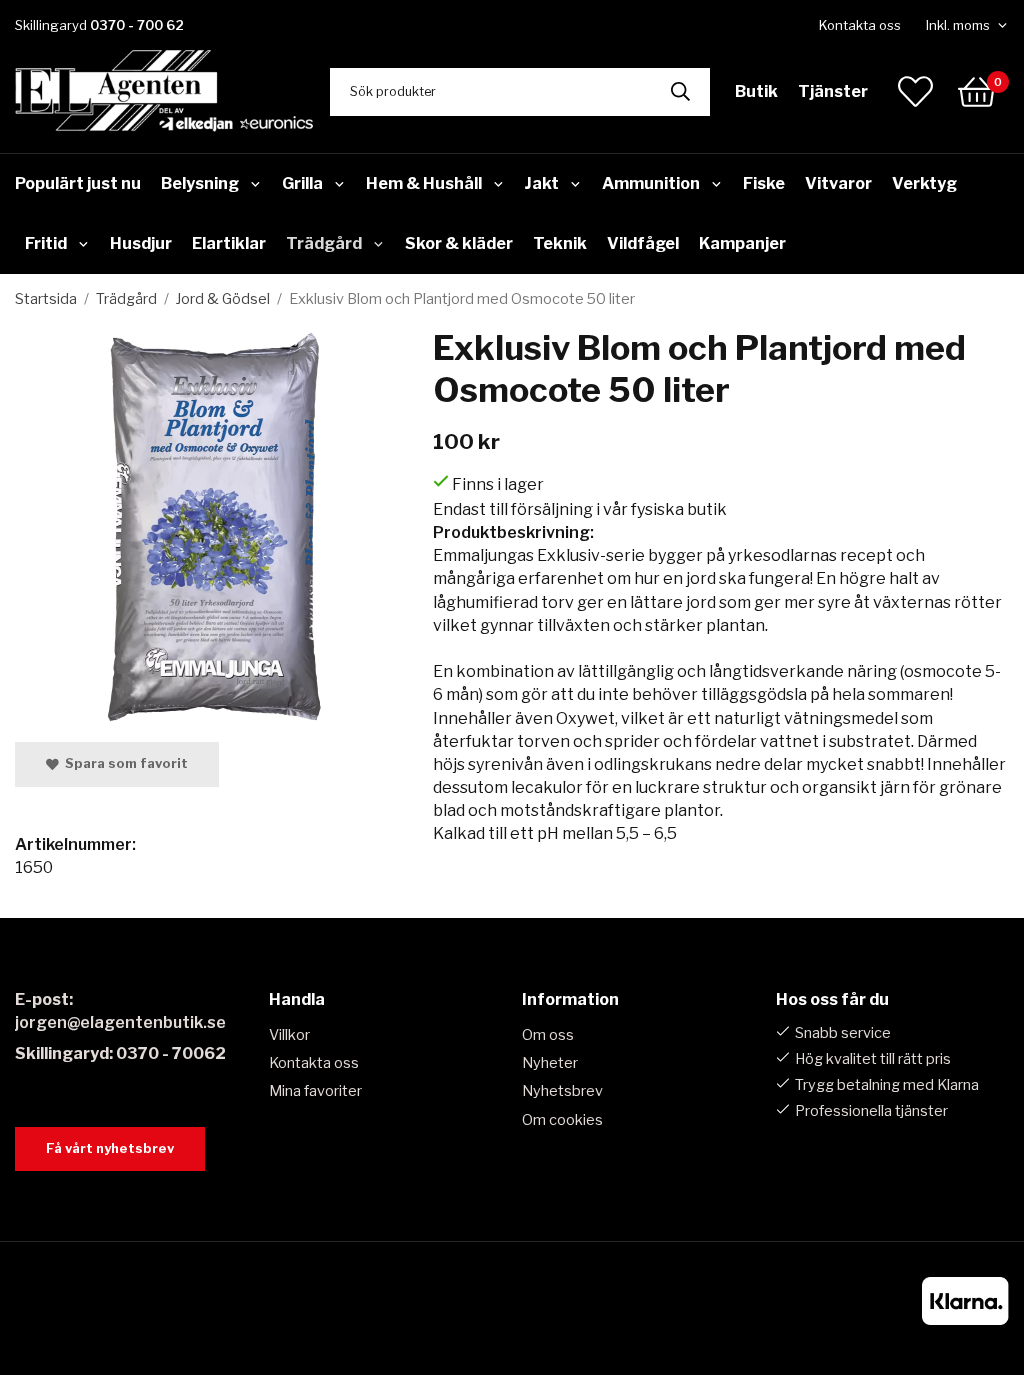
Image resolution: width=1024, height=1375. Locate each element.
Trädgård (324, 243)
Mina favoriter (315, 1091)
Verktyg (924, 183)
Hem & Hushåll (424, 183)
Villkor (289, 1035)
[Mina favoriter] (915, 91)
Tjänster (833, 91)
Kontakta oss (860, 25)
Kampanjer (742, 243)
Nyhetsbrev (562, 1091)
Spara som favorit (123, 763)
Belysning (200, 183)
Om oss (548, 1035)
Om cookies (562, 1120)
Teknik (560, 243)
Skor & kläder (459, 243)
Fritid (46, 243)
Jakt (541, 183)
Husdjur (141, 243)
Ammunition (651, 183)
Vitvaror (838, 183)
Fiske (764, 183)
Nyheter (550, 1063)
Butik (756, 91)
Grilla (302, 183)
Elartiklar (229, 243)
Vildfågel (643, 243)
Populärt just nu (78, 183)
